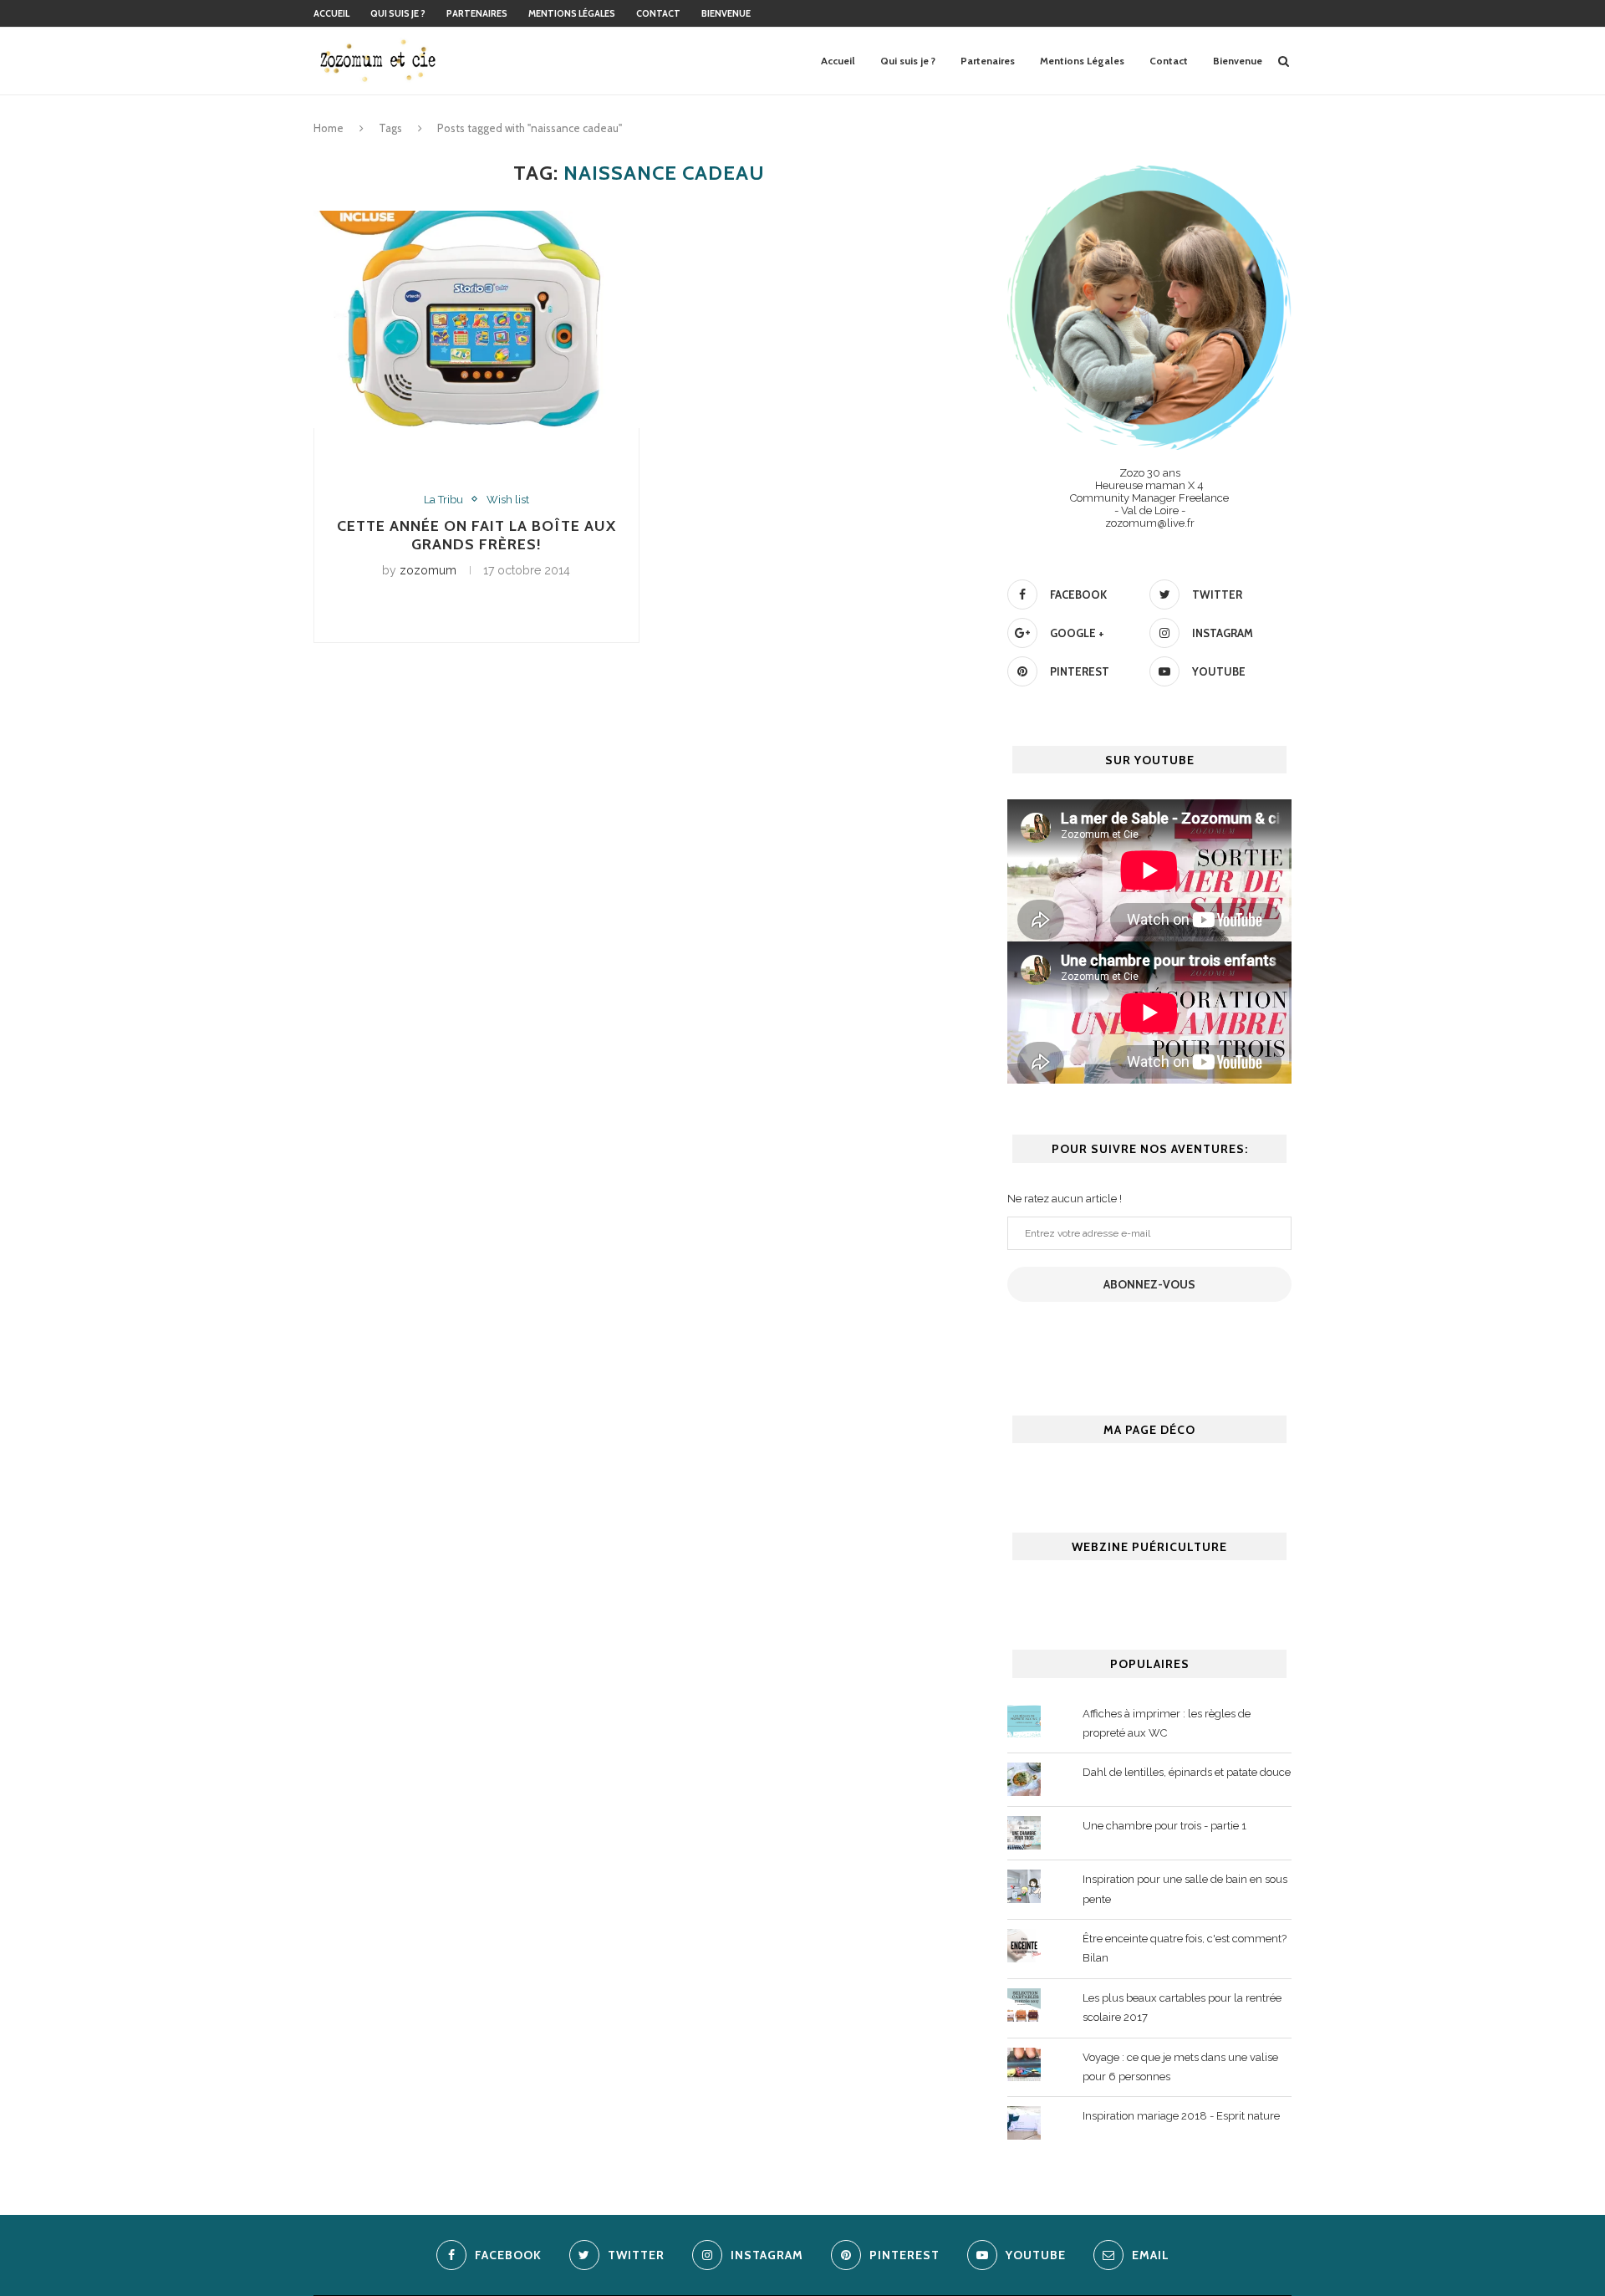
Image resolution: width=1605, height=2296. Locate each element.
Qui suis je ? (398, 13)
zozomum (428, 570)
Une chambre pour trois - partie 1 (1164, 1826)
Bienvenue (726, 13)
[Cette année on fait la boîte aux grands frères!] (476, 319)
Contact (658, 13)
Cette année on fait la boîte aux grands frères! (476, 535)
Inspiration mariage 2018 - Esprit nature (1181, 2116)
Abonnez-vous (1149, 1284)
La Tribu (443, 500)
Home (329, 128)
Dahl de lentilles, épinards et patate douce (1187, 1772)
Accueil (331, 13)
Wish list (508, 500)
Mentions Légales (572, 13)
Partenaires (477, 13)
